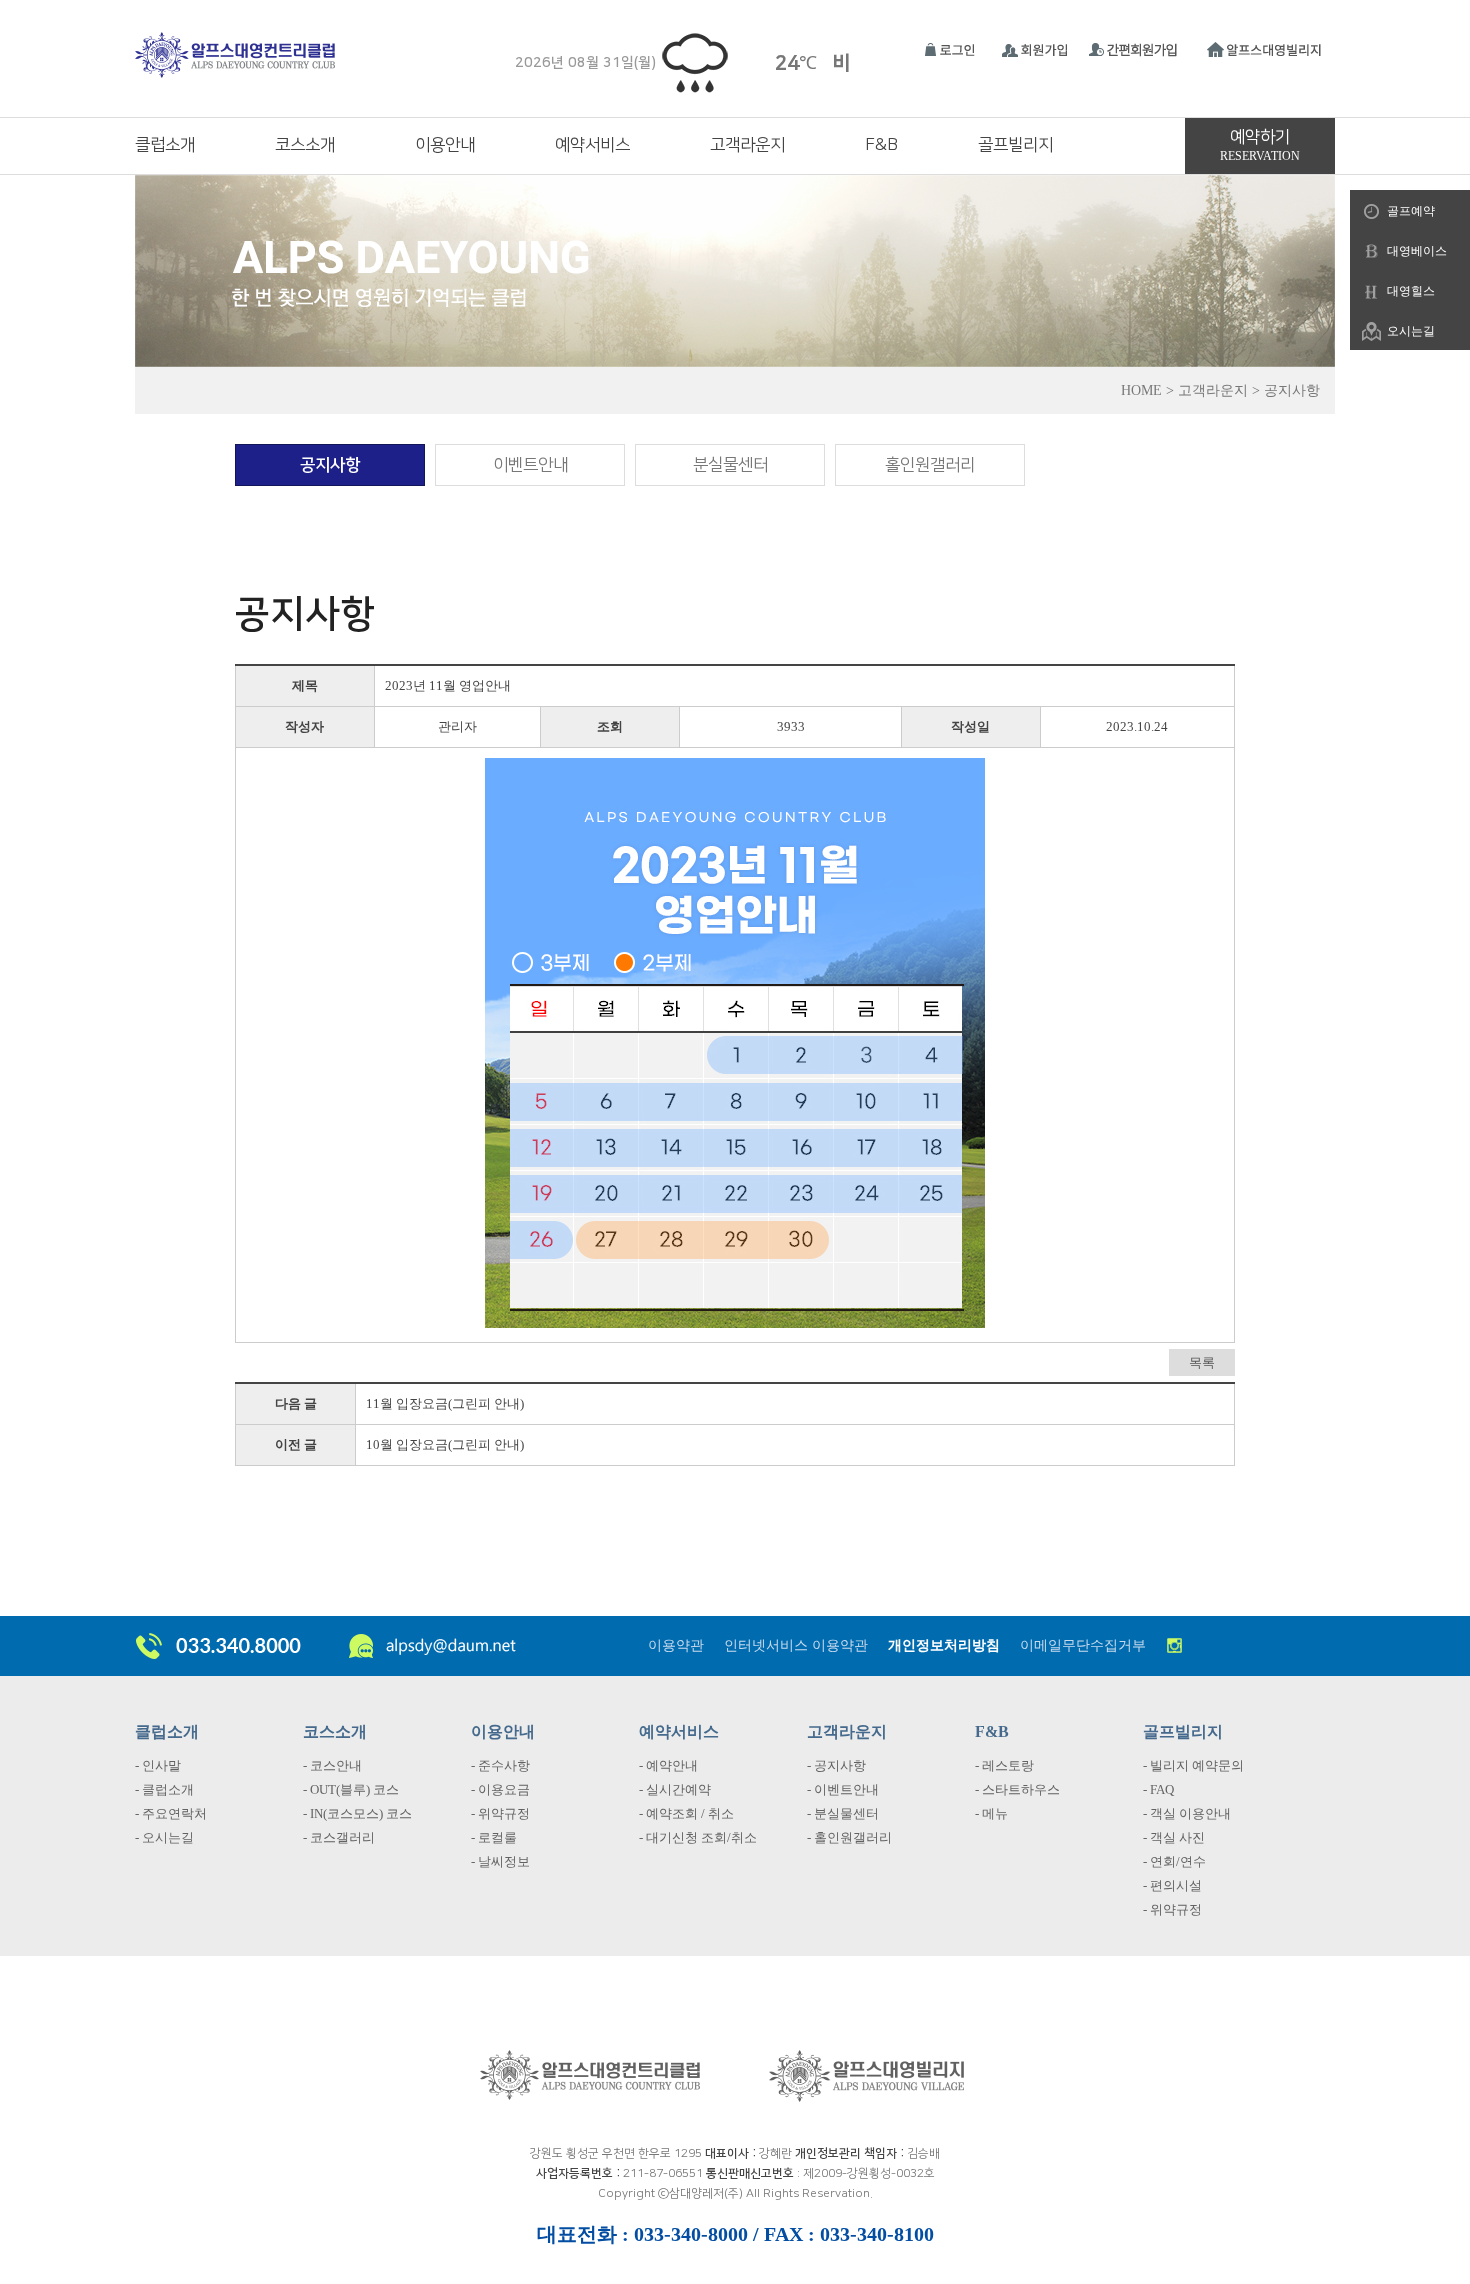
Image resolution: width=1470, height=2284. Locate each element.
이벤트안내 (530, 465)
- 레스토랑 (1004, 1765)
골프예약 (1411, 211)
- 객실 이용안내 (1187, 1813)
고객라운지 (747, 145)
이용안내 (445, 145)
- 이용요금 (500, 1789)
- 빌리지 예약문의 (1193, 1765)
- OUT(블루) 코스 (351, 1789)
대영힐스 (1411, 291)
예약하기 (1260, 145)
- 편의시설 (1172, 1885)
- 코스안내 (332, 1765)
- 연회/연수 (1174, 1861)
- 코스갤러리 (339, 1837)
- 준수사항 (500, 1765)
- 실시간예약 (675, 1789)
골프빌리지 (1015, 145)
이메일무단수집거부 (1083, 1645)
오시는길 (1411, 331)
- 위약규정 (500, 1813)
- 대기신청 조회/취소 (698, 1837)
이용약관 (676, 1645)
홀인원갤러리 (930, 465)
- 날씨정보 (500, 1861)
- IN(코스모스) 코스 (357, 1813)
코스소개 (305, 145)
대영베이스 (1417, 251)
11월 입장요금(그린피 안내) (445, 1403)
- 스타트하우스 (1017, 1789)
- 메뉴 (991, 1813)
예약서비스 (592, 145)
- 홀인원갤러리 (849, 1837)
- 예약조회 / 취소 (686, 1813)
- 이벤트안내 (843, 1789)
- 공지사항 (836, 1765)
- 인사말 (158, 1765)
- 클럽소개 (164, 1789)
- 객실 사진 (1174, 1837)
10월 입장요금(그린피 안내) (445, 1444)
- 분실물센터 (843, 1813)
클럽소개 (165, 145)
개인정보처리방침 (944, 1645)
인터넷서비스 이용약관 (796, 1645)
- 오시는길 (164, 1837)
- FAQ (1158, 1789)
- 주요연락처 (171, 1813)
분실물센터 (730, 465)
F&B (881, 145)
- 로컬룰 (494, 1837)
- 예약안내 (668, 1765)
